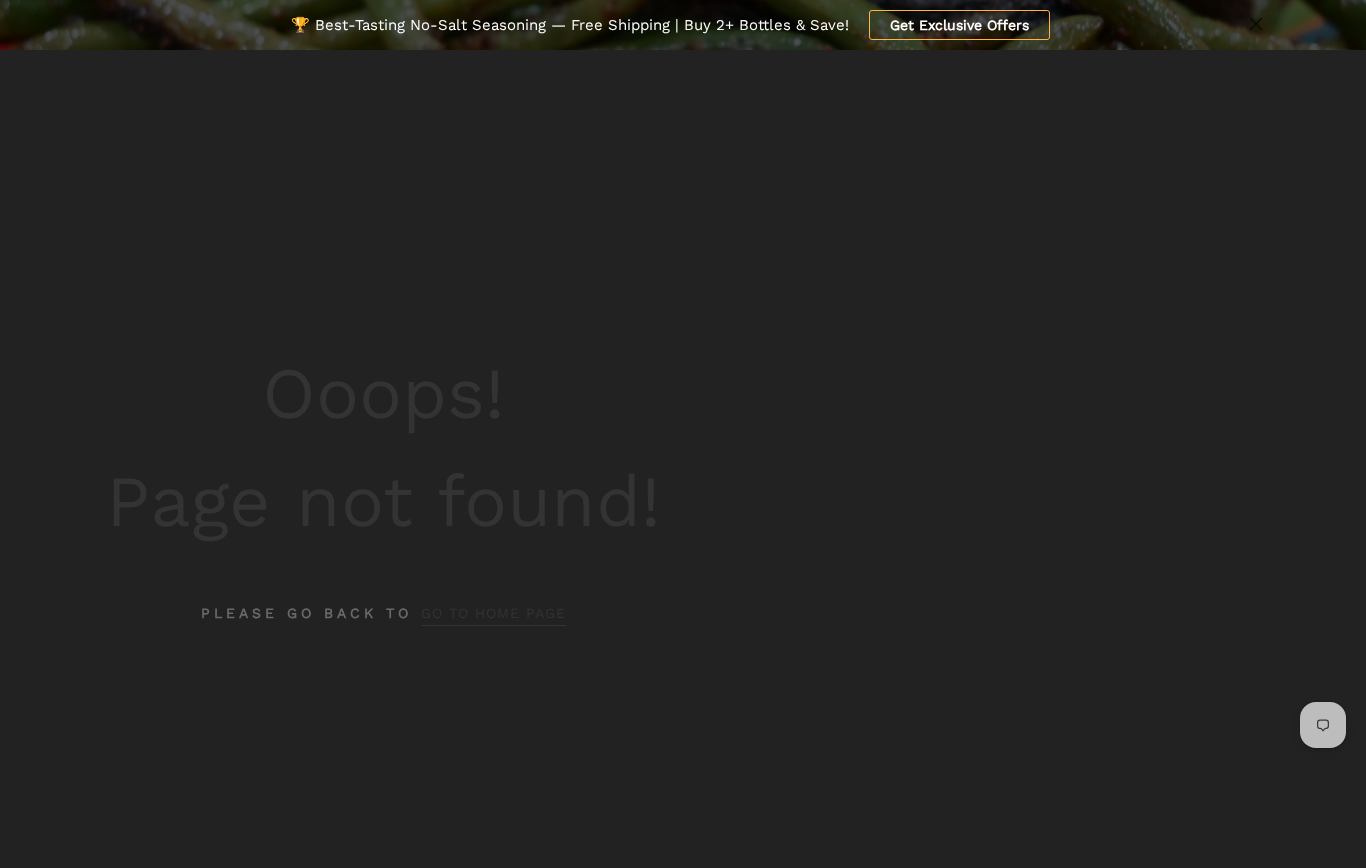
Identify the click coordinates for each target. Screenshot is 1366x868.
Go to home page (493, 613)
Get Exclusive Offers (959, 25)
